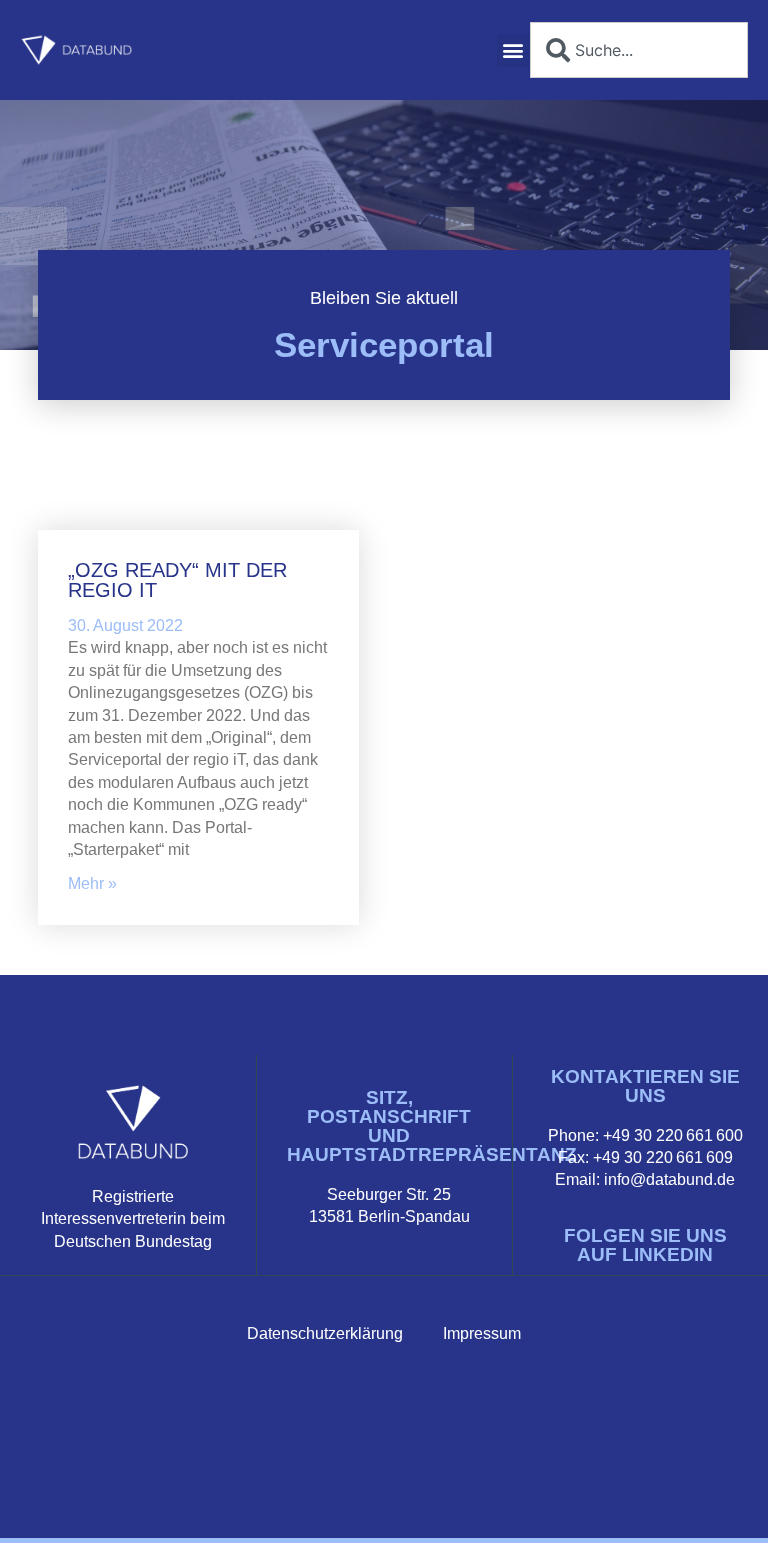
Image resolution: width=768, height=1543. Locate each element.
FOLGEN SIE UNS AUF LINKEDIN (645, 1245)
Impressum (482, 1333)
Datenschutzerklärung (325, 1333)
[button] (513, 50)
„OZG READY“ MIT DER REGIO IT (177, 580)
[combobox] (639, 50)
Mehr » (92, 883)
